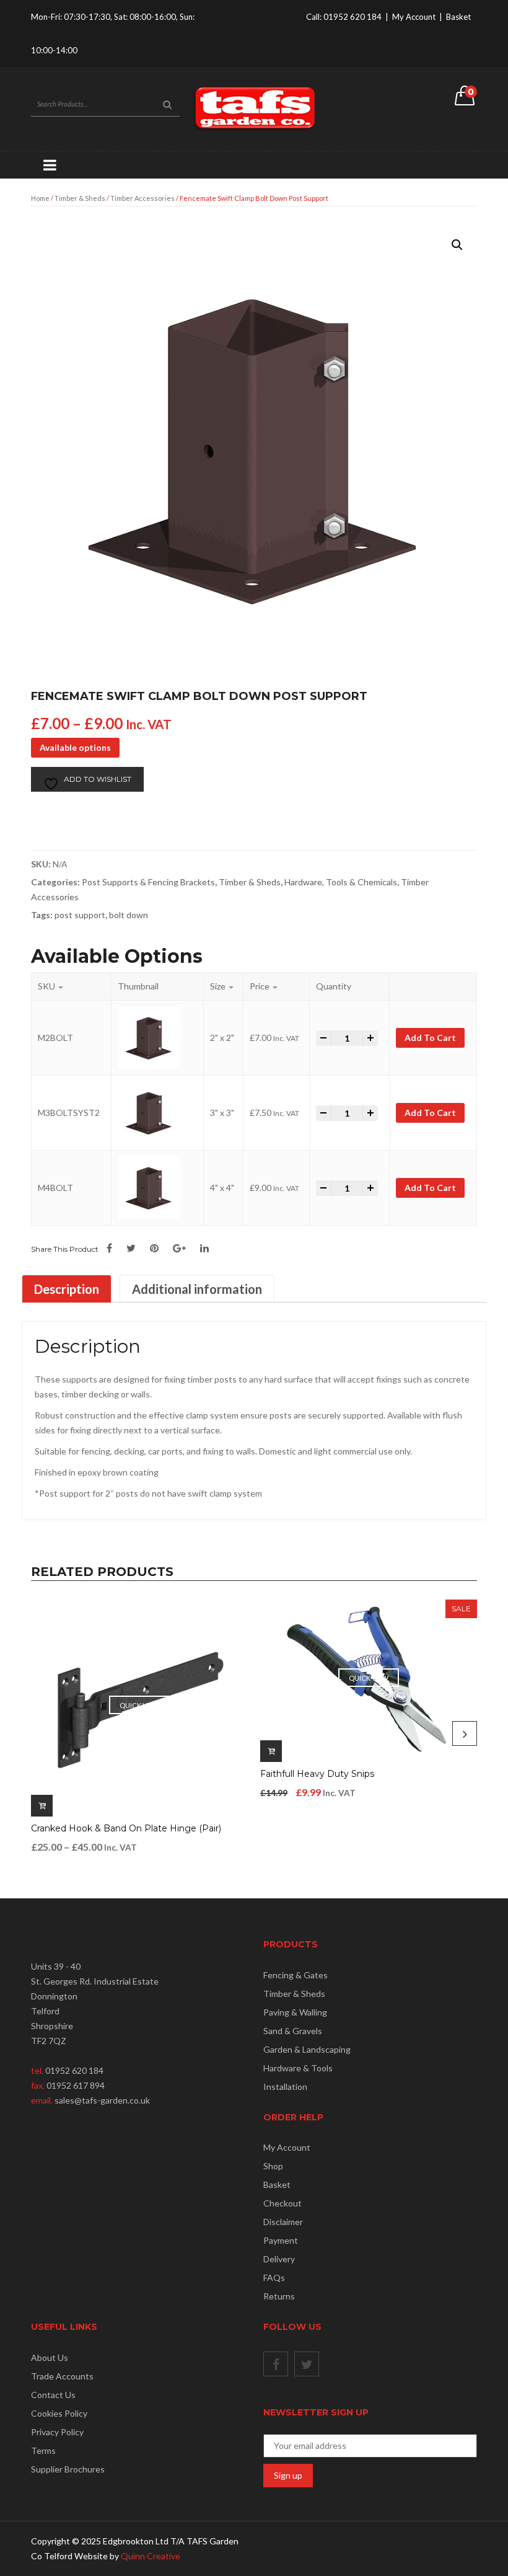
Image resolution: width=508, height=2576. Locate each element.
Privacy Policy (57, 2432)
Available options (75, 747)
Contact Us (53, 2395)
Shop (273, 2166)
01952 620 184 (353, 17)
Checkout (282, 2203)
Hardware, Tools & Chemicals (341, 882)
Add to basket (271, 1751)
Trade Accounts (62, 2376)
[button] (457, 245)
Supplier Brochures (68, 2469)
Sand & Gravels (293, 2031)
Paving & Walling (295, 2012)
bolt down (129, 915)
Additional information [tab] (197, 1289)
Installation (285, 2087)
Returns (279, 2296)
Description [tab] (67, 1289)
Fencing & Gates (296, 1975)
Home (40, 198)
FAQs (274, 2277)
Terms (43, 2450)
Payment (281, 2240)
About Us (50, 2357)
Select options (42, 1806)
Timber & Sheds (80, 198)
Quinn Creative (151, 2556)
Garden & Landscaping (307, 2049)
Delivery (279, 2259)
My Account (414, 17)
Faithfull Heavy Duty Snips (317, 1774)
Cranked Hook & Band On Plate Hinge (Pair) (126, 1828)
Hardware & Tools (298, 2068)
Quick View (139, 1705)
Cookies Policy (59, 2413)
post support (80, 915)
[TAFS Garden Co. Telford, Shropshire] (254, 108)
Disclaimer (283, 2222)
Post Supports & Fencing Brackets (148, 882)
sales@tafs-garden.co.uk (102, 2100)
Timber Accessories (142, 198)
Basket (458, 17)
